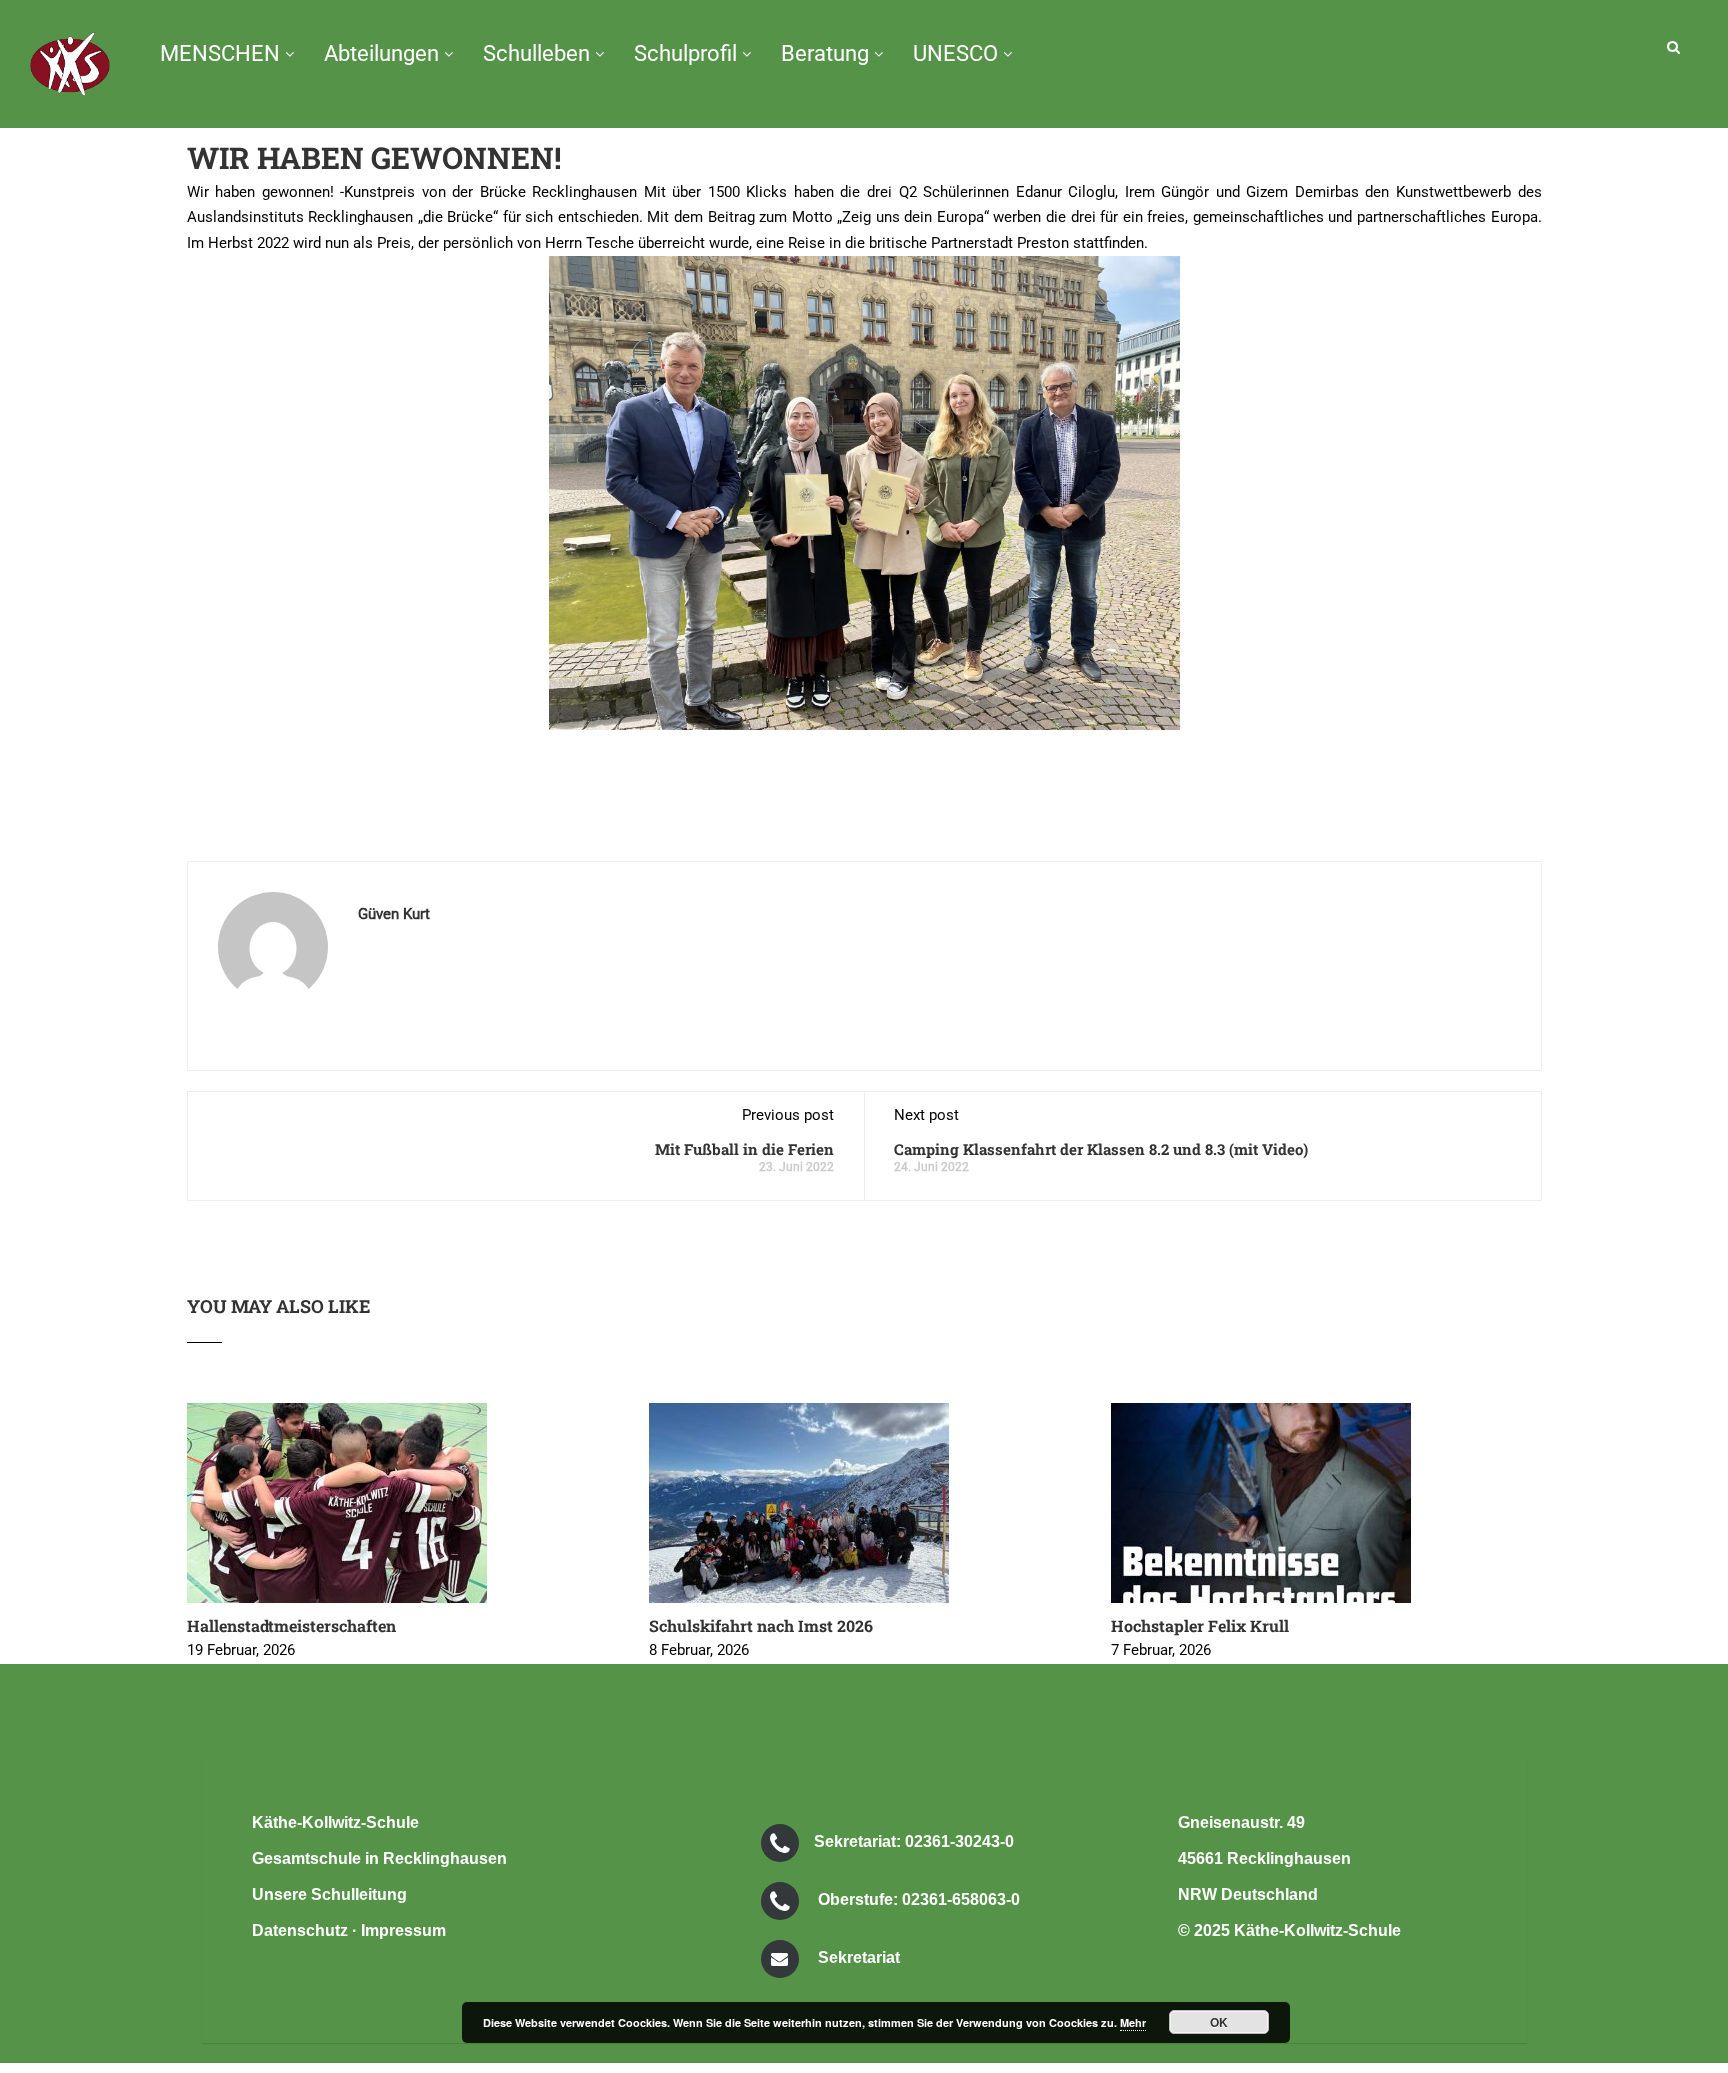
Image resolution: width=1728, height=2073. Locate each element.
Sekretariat (859, 1957)
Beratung (825, 53)
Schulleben (536, 53)
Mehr (1133, 2022)
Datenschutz (300, 1930)
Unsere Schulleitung (329, 1894)
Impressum (403, 1930)
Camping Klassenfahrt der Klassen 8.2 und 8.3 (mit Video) (1101, 1149)
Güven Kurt (394, 914)
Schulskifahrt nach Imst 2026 (761, 1625)
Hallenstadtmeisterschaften (291, 1625)
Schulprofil (685, 53)
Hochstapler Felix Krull (1200, 1625)
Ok (1219, 2022)
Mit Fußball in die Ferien (744, 1149)
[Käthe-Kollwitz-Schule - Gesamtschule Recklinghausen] (70, 80)
